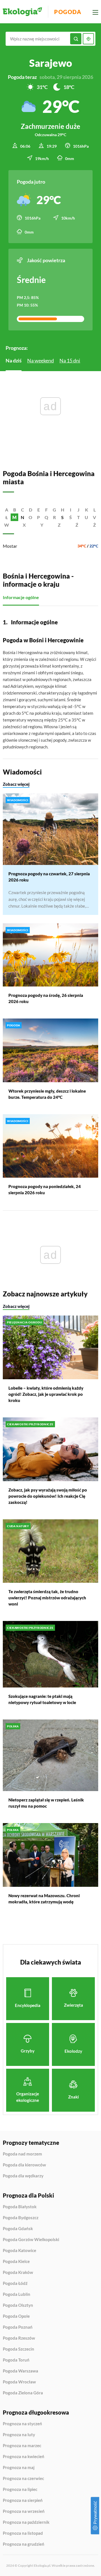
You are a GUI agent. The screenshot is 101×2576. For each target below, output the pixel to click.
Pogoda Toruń (16, 2360)
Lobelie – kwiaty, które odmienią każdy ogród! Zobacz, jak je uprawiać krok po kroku (46, 1394)
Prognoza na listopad (23, 2533)
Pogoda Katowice (19, 2251)
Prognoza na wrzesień (24, 2511)
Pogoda (68, 12)
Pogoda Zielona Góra (23, 2393)
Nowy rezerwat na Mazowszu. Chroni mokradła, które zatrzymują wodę (44, 1899)
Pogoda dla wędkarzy (23, 2176)
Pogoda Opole (16, 2316)
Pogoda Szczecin (19, 2349)
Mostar (10, 546)
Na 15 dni (70, 360)
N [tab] (22, 517)
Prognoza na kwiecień (24, 2457)
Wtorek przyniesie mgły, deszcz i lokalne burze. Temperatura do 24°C (47, 1094)
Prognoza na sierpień (23, 2500)
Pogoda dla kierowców (24, 2165)
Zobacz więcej (16, 784)
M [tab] (14, 517)
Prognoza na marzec (22, 2446)
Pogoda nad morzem (22, 2154)
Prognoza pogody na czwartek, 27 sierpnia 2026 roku (49, 877)
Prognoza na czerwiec (23, 2479)
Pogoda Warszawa (20, 2371)
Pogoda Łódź (15, 2283)
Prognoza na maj (19, 2468)
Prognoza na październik (26, 2522)
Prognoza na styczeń (22, 2424)
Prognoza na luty (19, 2435)
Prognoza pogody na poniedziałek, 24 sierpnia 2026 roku (45, 1189)
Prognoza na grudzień (24, 2544)
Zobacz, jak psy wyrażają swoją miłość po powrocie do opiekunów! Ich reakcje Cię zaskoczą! (48, 1496)
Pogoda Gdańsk (18, 2229)
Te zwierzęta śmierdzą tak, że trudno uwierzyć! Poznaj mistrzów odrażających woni (47, 1598)
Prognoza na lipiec (20, 2490)
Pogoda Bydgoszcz (21, 2218)
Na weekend (41, 360)
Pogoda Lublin (17, 2294)
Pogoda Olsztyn (18, 2305)
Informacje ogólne (21, 597)
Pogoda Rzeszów (19, 2338)
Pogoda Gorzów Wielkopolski (31, 2240)
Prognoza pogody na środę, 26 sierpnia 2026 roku (46, 998)
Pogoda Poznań (18, 2327)
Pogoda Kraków (18, 2273)
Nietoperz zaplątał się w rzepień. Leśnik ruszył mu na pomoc (46, 1803)
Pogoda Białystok (20, 2207)
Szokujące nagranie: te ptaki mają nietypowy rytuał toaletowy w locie (42, 1699)
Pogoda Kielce (16, 2262)
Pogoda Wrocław (19, 2382)
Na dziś (14, 360)
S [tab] (62, 517)
